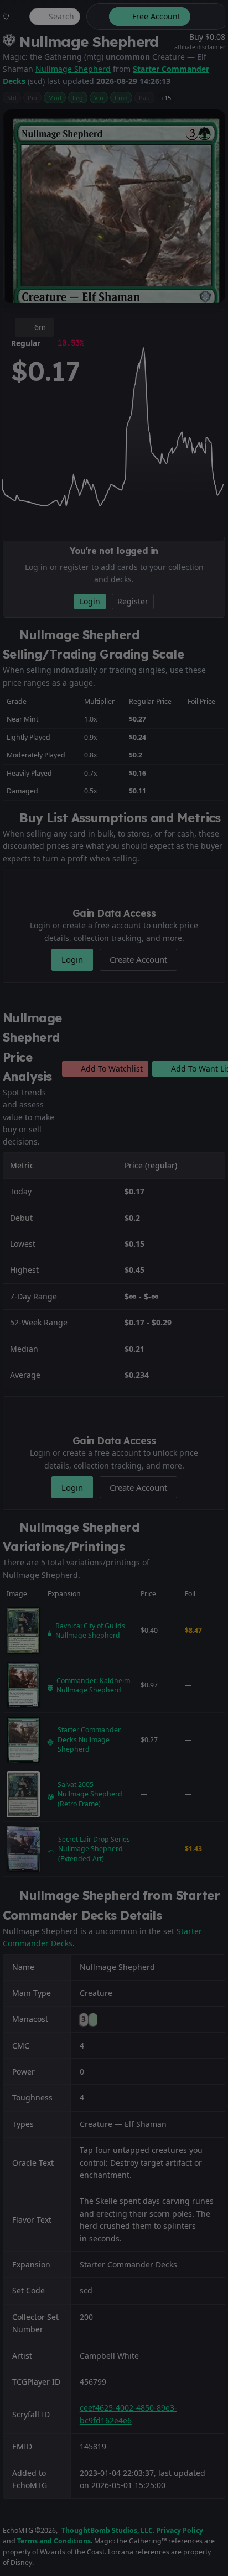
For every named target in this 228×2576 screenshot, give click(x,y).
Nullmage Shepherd (73, 69)
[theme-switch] (96, 17)
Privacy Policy (180, 2530)
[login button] (209, 17)
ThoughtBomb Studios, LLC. (108, 2530)
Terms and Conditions (54, 2541)
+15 (166, 98)
